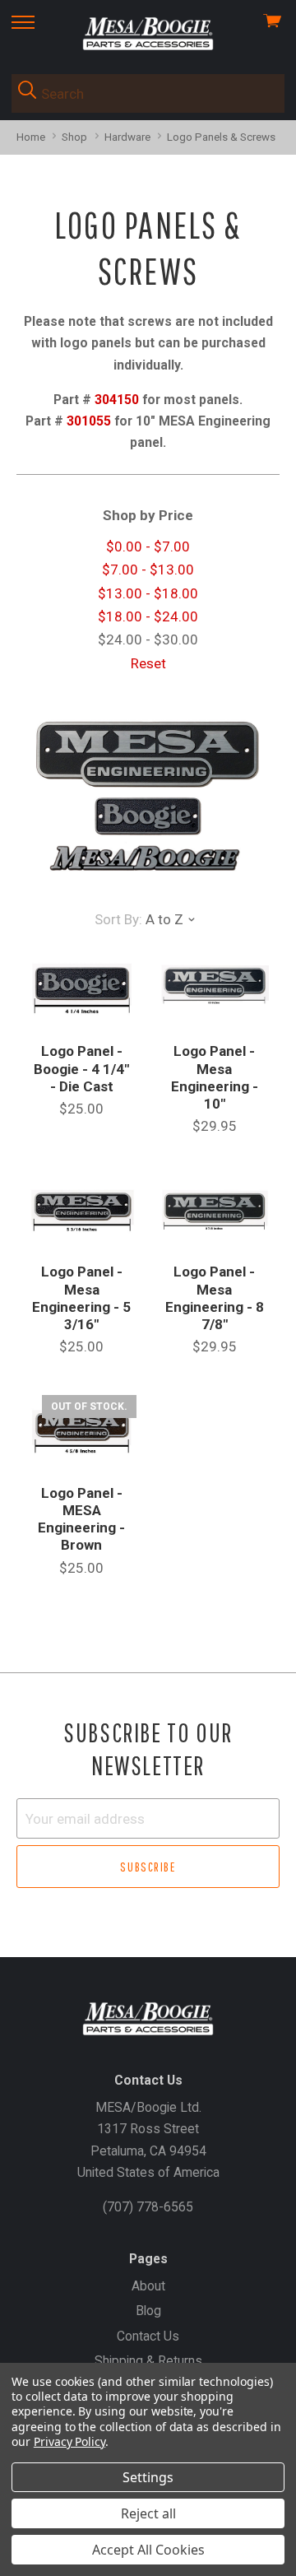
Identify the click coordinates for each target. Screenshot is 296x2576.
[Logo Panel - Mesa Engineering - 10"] (214, 990)
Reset (148, 663)
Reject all (148, 2513)
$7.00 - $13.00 (148, 570)
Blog (148, 2311)
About (148, 2286)
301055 (89, 421)
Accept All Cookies (148, 2550)
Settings (148, 2477)
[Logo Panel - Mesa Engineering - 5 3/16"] (82, 1211)
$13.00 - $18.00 (148, 593)
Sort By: (118, 919)
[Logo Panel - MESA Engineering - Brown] (82, 1432)
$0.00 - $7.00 (148, 546)
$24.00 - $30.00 (148, 639)
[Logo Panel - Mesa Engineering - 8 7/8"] (214, 1211)
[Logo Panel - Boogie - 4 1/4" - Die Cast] (82, 990)
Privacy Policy (69, 2441)
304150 (117, 400)
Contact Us (148, 2336)
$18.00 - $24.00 (148, 616)
